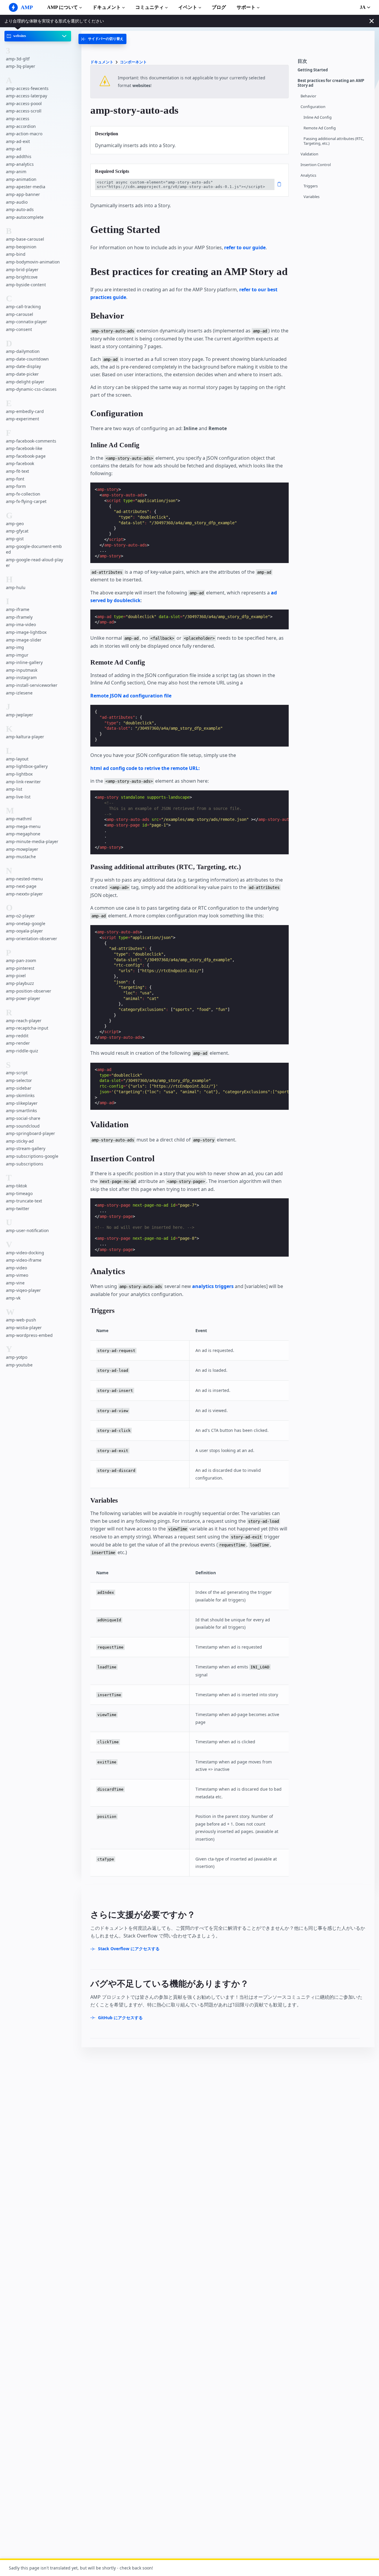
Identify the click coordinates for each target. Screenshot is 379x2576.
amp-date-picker (22, 374)
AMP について (62, 7)
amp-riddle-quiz (22, 1051)
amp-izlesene (19, 693)
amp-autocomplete (25, 217)
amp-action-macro (24, 134)
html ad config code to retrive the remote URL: (145, 768)
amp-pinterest (20, 968)
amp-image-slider (24, 640)
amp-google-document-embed (34, 549)
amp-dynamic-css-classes (31, 389)
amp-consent (19, 329)
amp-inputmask (22, 670)
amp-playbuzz (20, 983)
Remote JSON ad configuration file (131, 696)
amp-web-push (21, 1320)
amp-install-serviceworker (32, 685)
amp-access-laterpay (27, 96)
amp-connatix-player (27, 322)
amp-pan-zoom (21, 960)
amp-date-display (23, 366)
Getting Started (313, 70)
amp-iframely (19, 617)
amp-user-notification (27, 1230)
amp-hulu (16, 587)
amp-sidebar (19, 1088)
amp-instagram (21, 677)
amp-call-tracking (23, 307)
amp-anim (16, 172)
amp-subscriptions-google (32, 1156)
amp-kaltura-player (25, 737)
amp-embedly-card (25, 411)
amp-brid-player (22, 269)
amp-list (14, 789)
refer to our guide (245, 247)
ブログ (219, 7)
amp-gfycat (17, 531)
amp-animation (21, 179)
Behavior (308, 96)
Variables (311, 197)
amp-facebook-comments (31, 441)
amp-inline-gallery (24, 662)
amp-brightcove (22, 277)
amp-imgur (17, 655)
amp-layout (17, 759)
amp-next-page (21, 886)
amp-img (15, 647)
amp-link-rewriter (23, 781)
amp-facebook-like (24, 448)
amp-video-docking (25, 1252)
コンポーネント (133, 62)
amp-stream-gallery (26, 1148)
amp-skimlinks (20, 1095)
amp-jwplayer (20, 715)
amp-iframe (18, 609)
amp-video (16, 1267)
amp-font (15, 479)
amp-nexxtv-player (24, 894)
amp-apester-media (26, 187)
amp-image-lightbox (26, 632)
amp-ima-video (21, 624)
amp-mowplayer (22, 849)
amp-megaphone (23, 834)
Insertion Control (316, 165)
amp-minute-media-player (32, 841)
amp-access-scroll (24, 111)
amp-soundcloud (23, 1126)
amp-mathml (19, 819)
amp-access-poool (24, 103)
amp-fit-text (17, 471)
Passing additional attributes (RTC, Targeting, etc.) (334, 141)
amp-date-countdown (27, 359)
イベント (188, 7)
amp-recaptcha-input (27, 1028)
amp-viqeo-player (23, 1290)
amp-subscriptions (25, 1164)
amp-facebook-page (26, 456)
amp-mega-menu (23, 826)
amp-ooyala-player (24, 931)
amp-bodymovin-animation (33, 262)
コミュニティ (150, 7)
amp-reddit (17, 1036)
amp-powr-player (23, 998)
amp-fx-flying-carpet (26, 501)
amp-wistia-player (24, 1328)
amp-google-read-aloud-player (34, 562)
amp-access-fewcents (27, 88)
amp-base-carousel (25, 239)
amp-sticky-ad (20, 1141)
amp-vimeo (17, 1275)
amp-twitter (18, 1208)
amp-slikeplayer (22, 1103)
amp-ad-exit (18, 141)
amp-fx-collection (23, 494)
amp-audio (17, 202)
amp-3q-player (21, 66)
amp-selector (19, 1080)
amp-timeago (19, 1193)
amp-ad (14, 149)
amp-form (16, 486)
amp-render (18, 1043)
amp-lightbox (19, 774)
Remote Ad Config (320, 128)
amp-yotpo (17, 1357)
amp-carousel (20, 314)
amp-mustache (21, 857)
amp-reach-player (24, 1020)
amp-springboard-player (30, 1133)
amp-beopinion (21, 246)
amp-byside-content (26, 284)
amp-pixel (16, 976)
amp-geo (15, 523)
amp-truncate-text (24, 1201)
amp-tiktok (16, 1186)
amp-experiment (23, 419)
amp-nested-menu (24, 878)
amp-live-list (18, 796)
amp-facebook (20, 463)
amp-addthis (19, 156)
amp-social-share (23, 1118)
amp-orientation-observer (32, 939)
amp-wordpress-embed (29, 1335)
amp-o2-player (20, 916)
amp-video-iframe (24, 1260)
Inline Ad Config (318, 117)
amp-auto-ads (20, 209)
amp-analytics (20, 164)
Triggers (311, 186)
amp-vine (15, 1283)
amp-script (17, 1073)
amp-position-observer (29, 991)
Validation (309, 154)
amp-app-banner (23, 194)
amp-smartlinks (21, 1111)
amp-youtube (19, 1365)
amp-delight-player (25, 381)
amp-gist (15, 539)
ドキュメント (107, 7)
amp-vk (13, 1298)
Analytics (308, 175)
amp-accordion (21, 126)
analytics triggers (213, 1286)
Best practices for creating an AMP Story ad (331, 83)
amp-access (18, 119)
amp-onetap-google (26, 923)
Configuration (313, 107)
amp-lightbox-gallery (27, 766)
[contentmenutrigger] (333, 63)
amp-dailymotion (23, 351)
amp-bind (16, 254)
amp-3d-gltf (18, 58)
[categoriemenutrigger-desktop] (102, 39)
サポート (246, 7)
